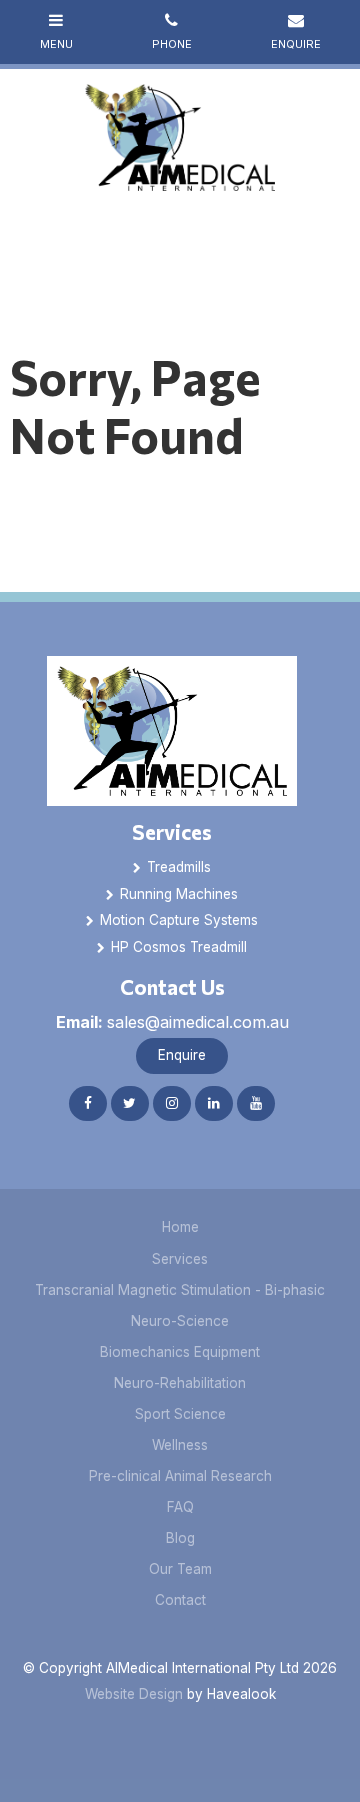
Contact (180, 1600)
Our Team (180, 1569)
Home (180, 1227)
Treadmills (179, 867)
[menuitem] (180, 1228)
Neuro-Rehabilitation (180, 1383)
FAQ (180, 1507)
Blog (180, 1538)
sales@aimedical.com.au (172, 1022)
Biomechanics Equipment (180, 1352)
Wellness (180, 1445)
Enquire (182, 1055)
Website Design (134, 1694)
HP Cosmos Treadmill (179, 947)
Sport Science (180, 1414)
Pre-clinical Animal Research (180, 1476)
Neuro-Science (180, 1321)
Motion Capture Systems (179, 920)
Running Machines (179, 894)
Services (172, 831)
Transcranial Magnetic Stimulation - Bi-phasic (180, 1290)
